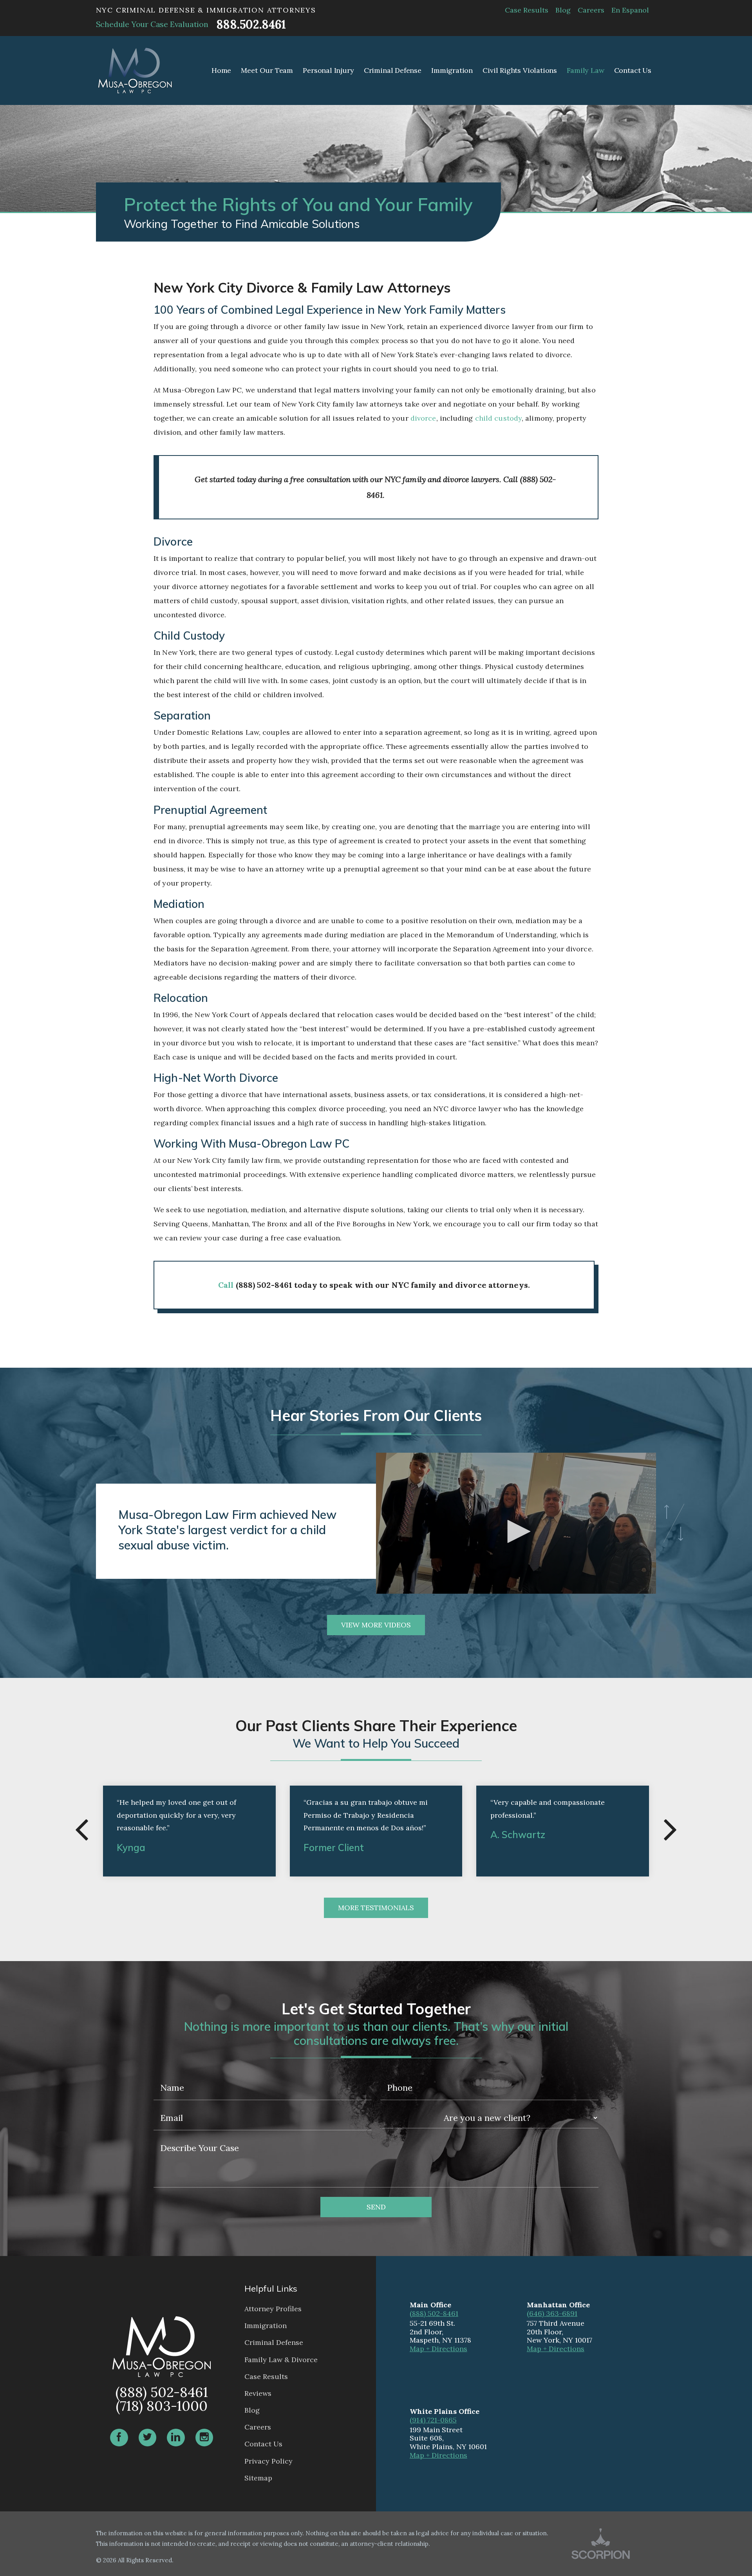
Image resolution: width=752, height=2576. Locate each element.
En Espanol (630, 10)
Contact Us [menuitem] (633, 70)
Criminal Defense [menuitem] (393, 70)
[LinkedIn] (176, 2438)
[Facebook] (119, 2438)
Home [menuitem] (221, 70)
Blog (563, 10)
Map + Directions (438, 2349)
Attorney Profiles (273, 2309)
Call (226, 1285)
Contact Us (263, 2444)
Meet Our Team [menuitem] (267, 70)
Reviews (258, 2393)
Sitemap (258, 2478)
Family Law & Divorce (281, 2360)
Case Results (527, 10)
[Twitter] (148, 2438)
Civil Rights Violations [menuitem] (520, 70)
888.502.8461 (251, 24)
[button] (516, 1531)
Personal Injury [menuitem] (328, 70)
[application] (516, 1531)
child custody (498, 418)
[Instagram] (204, 2438)
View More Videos (376, 1625)
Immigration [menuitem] (452, 70)
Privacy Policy (268, 2461)
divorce (423, 418)
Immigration (266, 2326)
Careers (591, 10)
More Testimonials (376, 1908)
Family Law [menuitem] (585, 70)
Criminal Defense (274, 2342)
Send (376, 2207)
